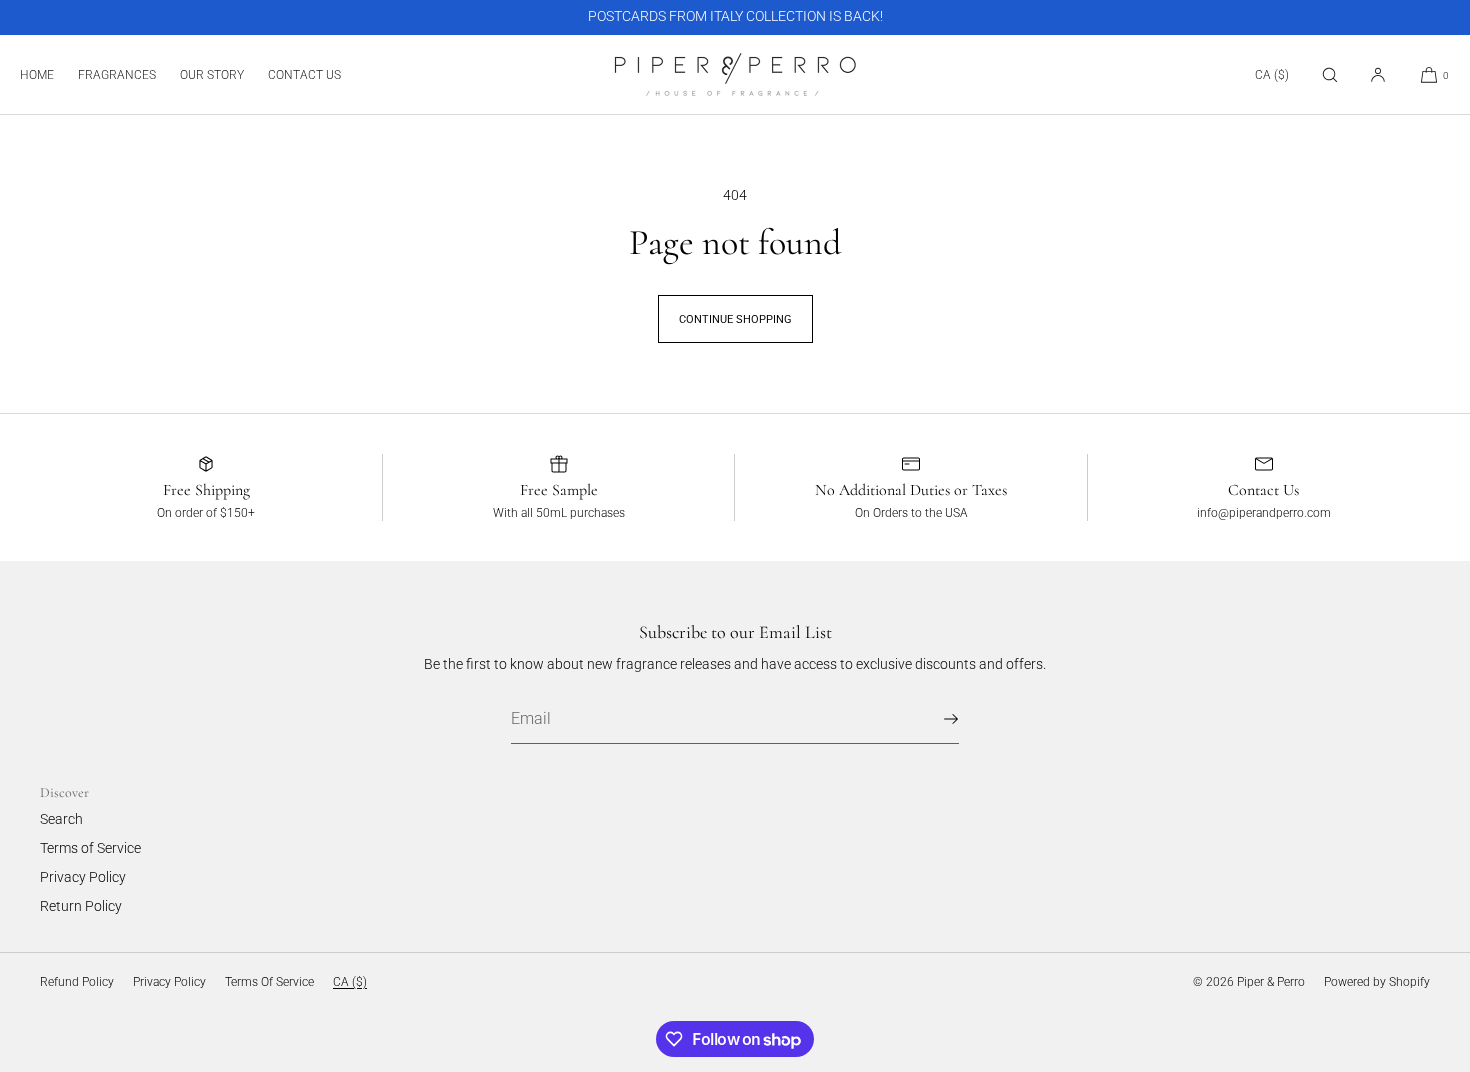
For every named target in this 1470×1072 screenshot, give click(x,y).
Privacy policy (169, 982)
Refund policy (77, 982)
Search (61, 819)
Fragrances (117, 75)
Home (37, 75)
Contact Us (304, 75)
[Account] (1378, 74)
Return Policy (81, 906)
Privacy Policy (83, 877)
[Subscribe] (934, 719)
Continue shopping (735, 319)
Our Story (212, 75)
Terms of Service (90, 848)
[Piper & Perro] (735, 75)
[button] (1330, 74)
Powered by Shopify (1377, 982)
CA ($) (1272, 75)
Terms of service (269, 982)
